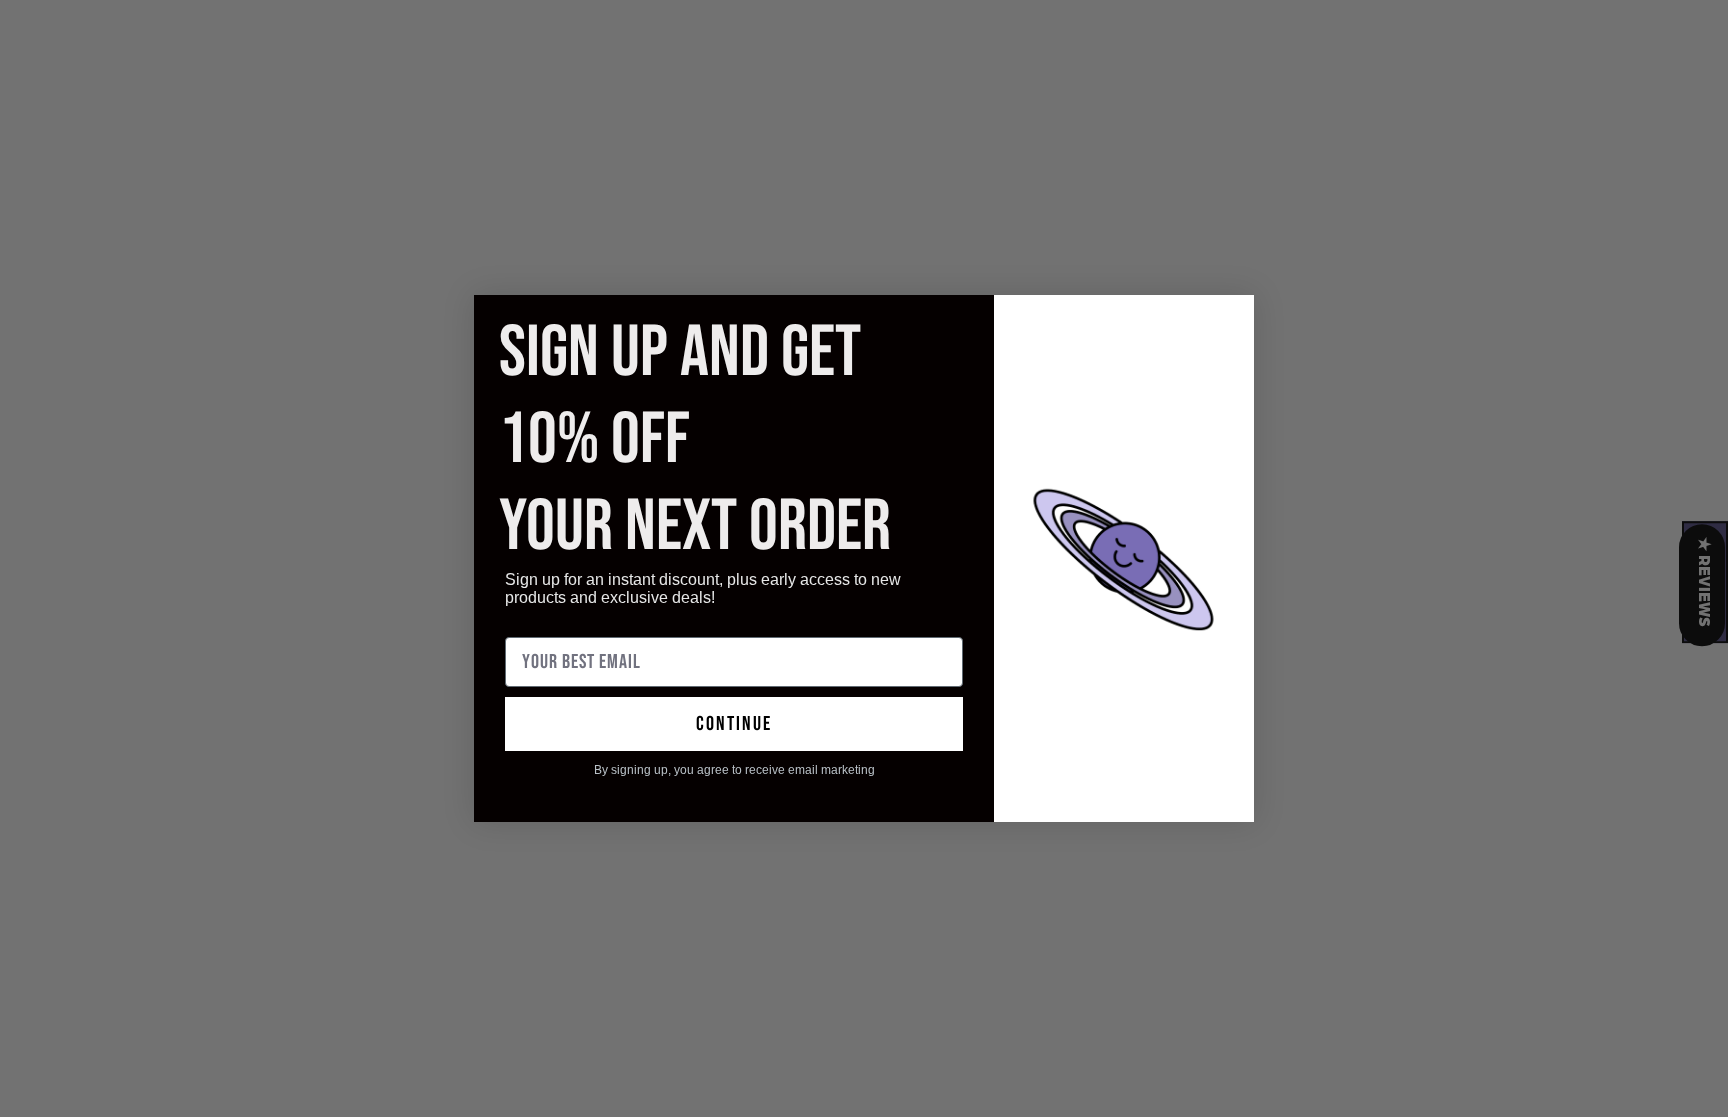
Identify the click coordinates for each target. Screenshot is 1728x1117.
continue (734, 724)
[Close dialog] (1228, 320)
